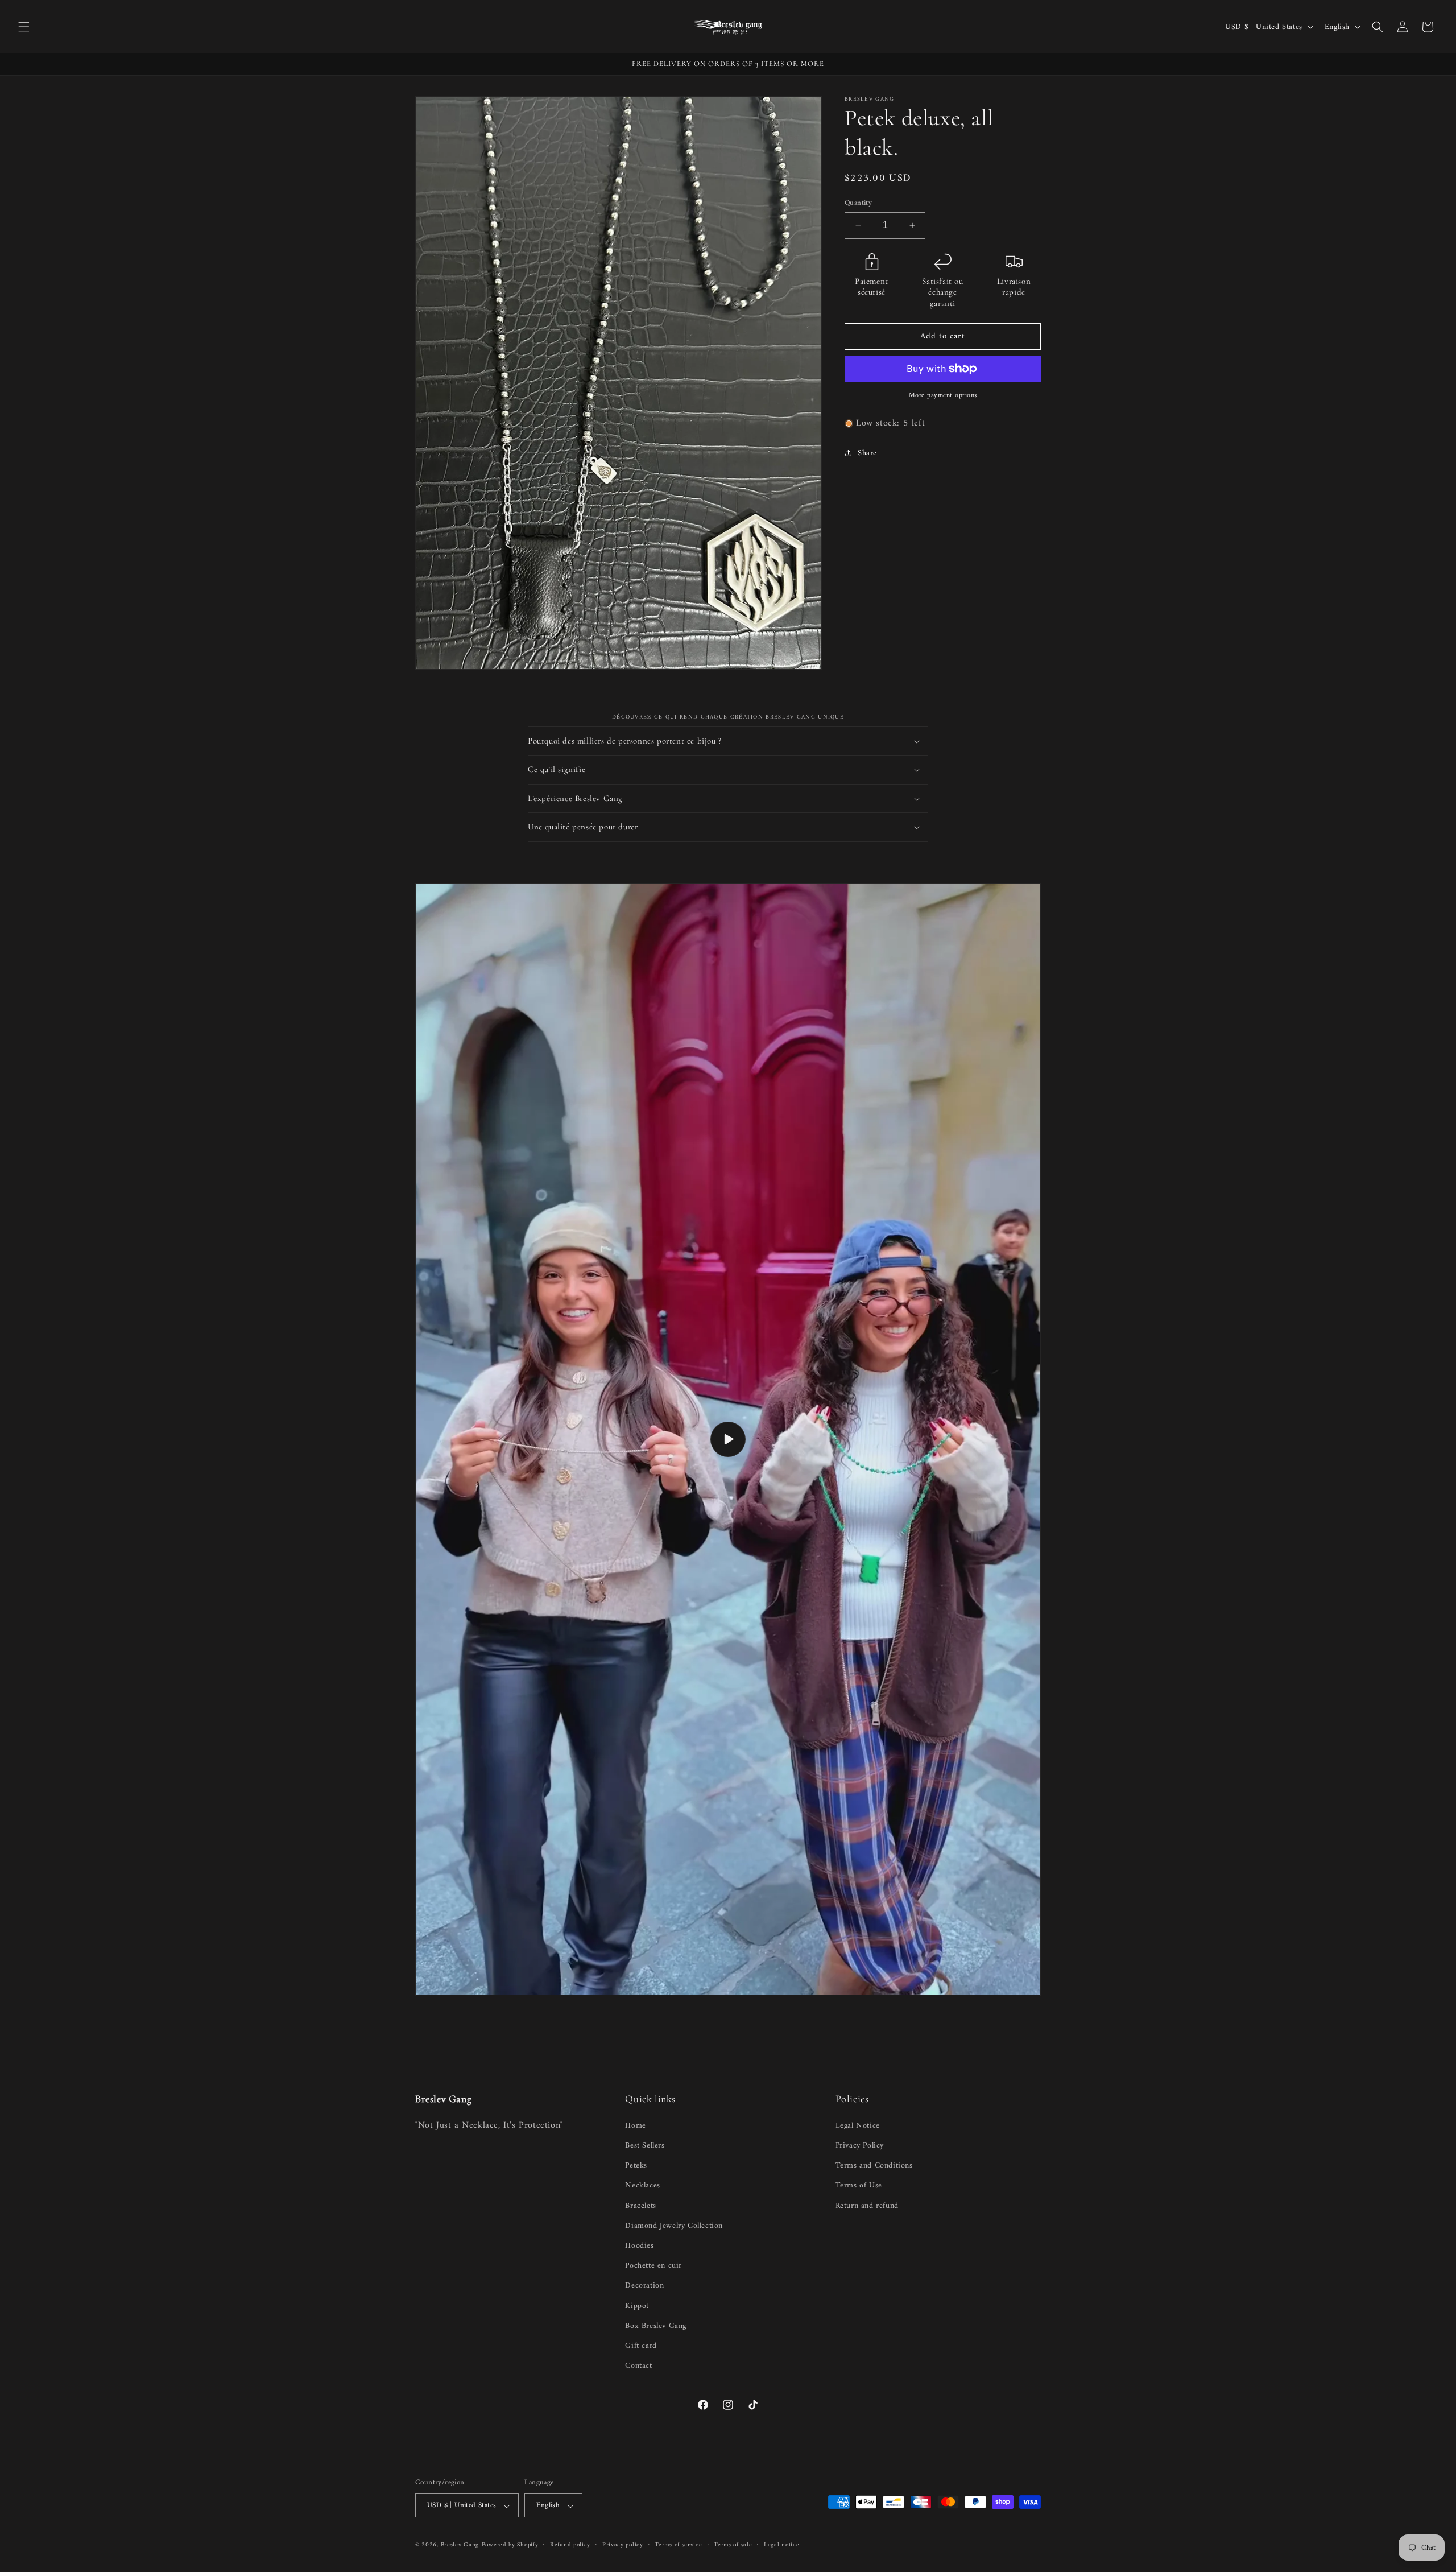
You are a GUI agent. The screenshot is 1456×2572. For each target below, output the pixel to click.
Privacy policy (623, 2546)
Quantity (858, 203)
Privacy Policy (860, 2145)
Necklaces (642, 2185)
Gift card (641, 2345)
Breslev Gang (460, 2546)
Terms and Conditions (874, 2165)
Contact (638, 2365)
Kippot (637, 2305)
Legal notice (781, 2546)
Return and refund (867, 2205)
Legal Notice (858, 2125)
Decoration (644, 2285)
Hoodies (639, 2245)
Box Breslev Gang (656, 2325)
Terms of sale (733, 2546)
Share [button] (867, 453)
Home (635, 2125)
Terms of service (678, 2546)
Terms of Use (859, 2185)
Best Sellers (645, 2145)
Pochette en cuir (653, 2265)
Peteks (636, 2165)
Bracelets (640, 2205)
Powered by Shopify (510, 2546)
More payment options (943, 396)
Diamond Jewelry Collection (674, 2225)
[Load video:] (728, 1440)
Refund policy (570, 2546)
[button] (24, 27)
